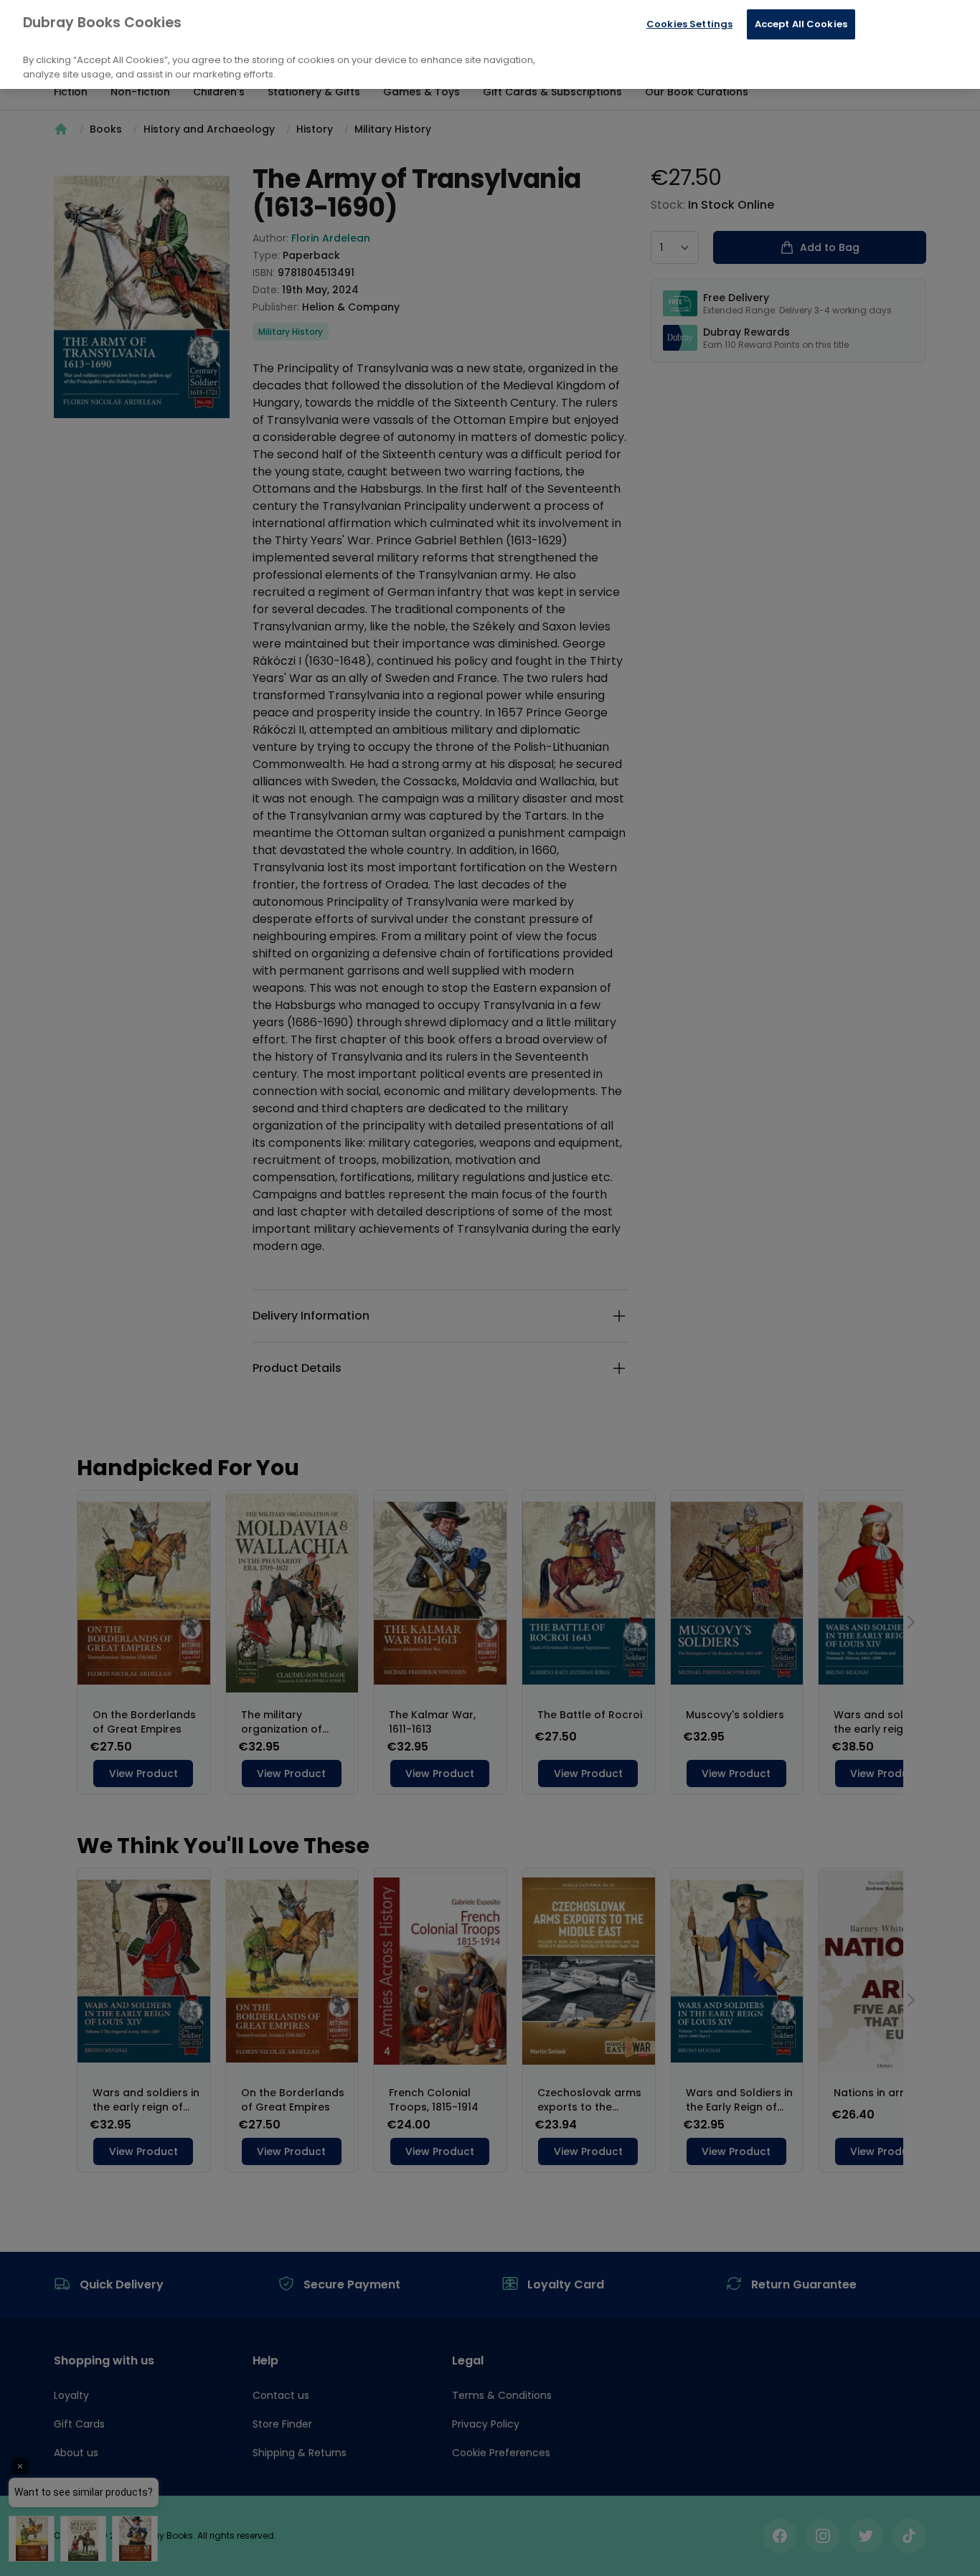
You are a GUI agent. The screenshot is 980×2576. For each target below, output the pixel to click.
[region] (490, 44)
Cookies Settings (689, 24)
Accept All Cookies (801, 24)
